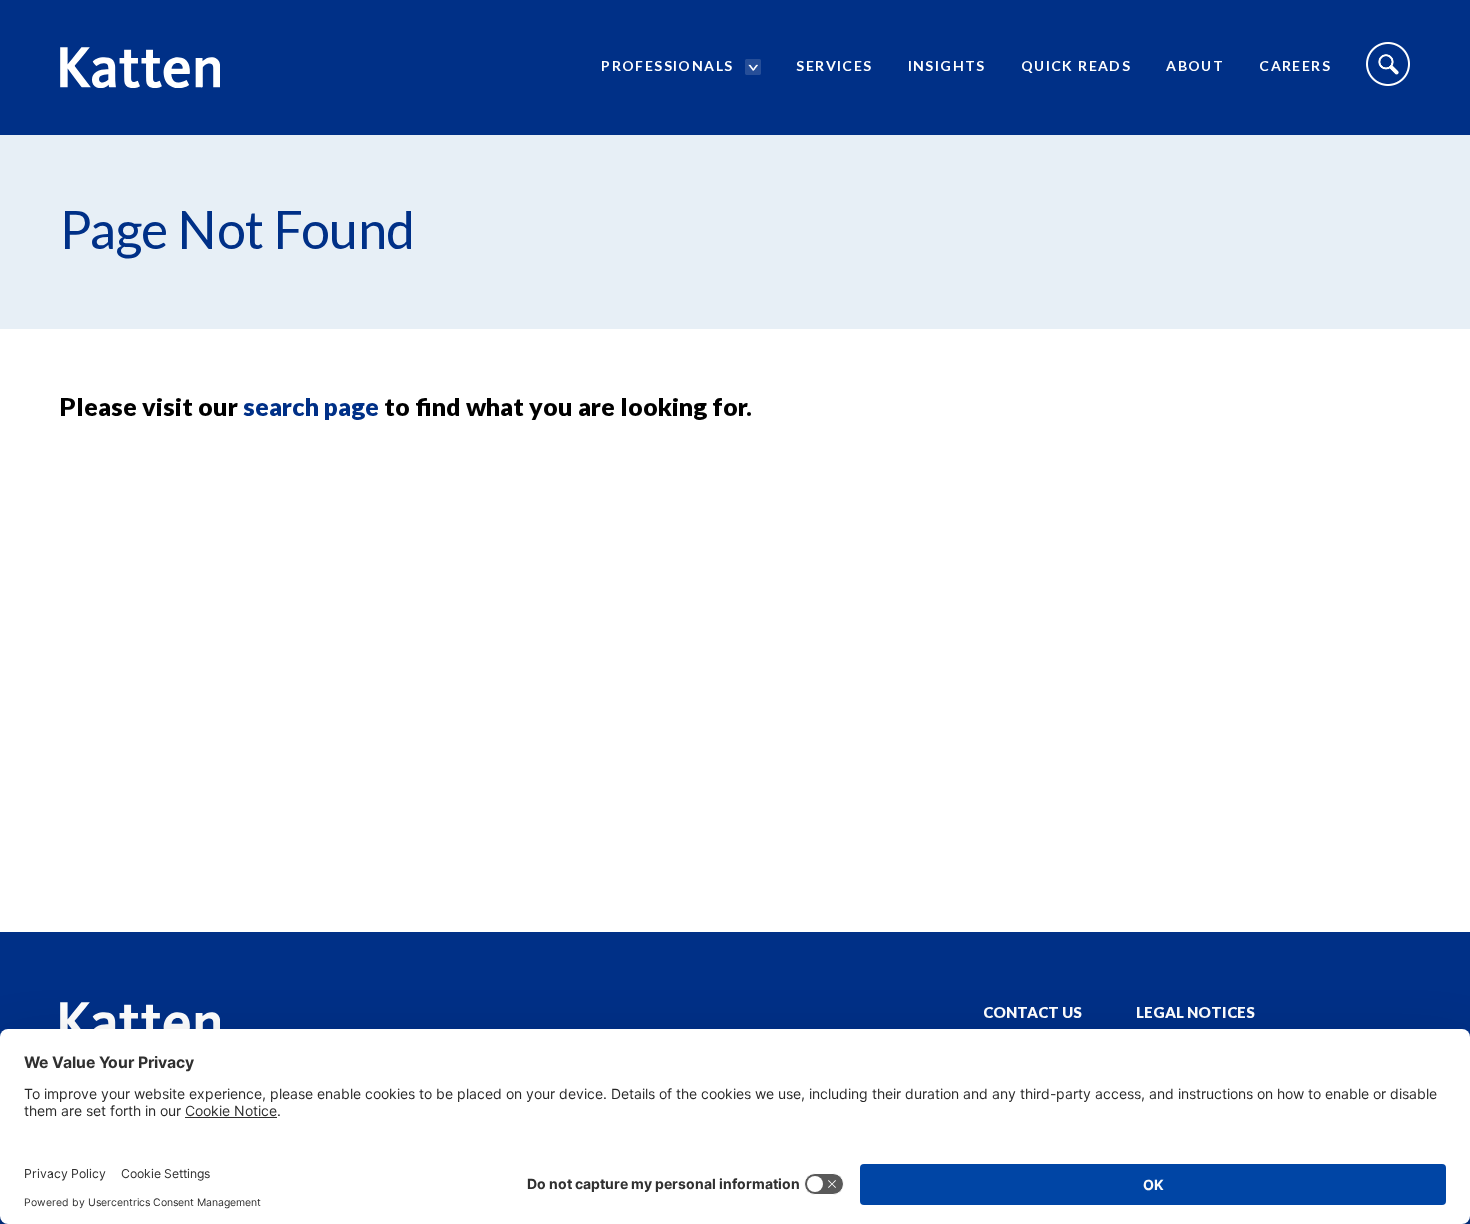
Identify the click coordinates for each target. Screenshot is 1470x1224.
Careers (1295, 65)
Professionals (667, 65)
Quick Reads (1076, 65)
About (1195, 65)
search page (311, 406)
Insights (947, 65)
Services (834, 65)
